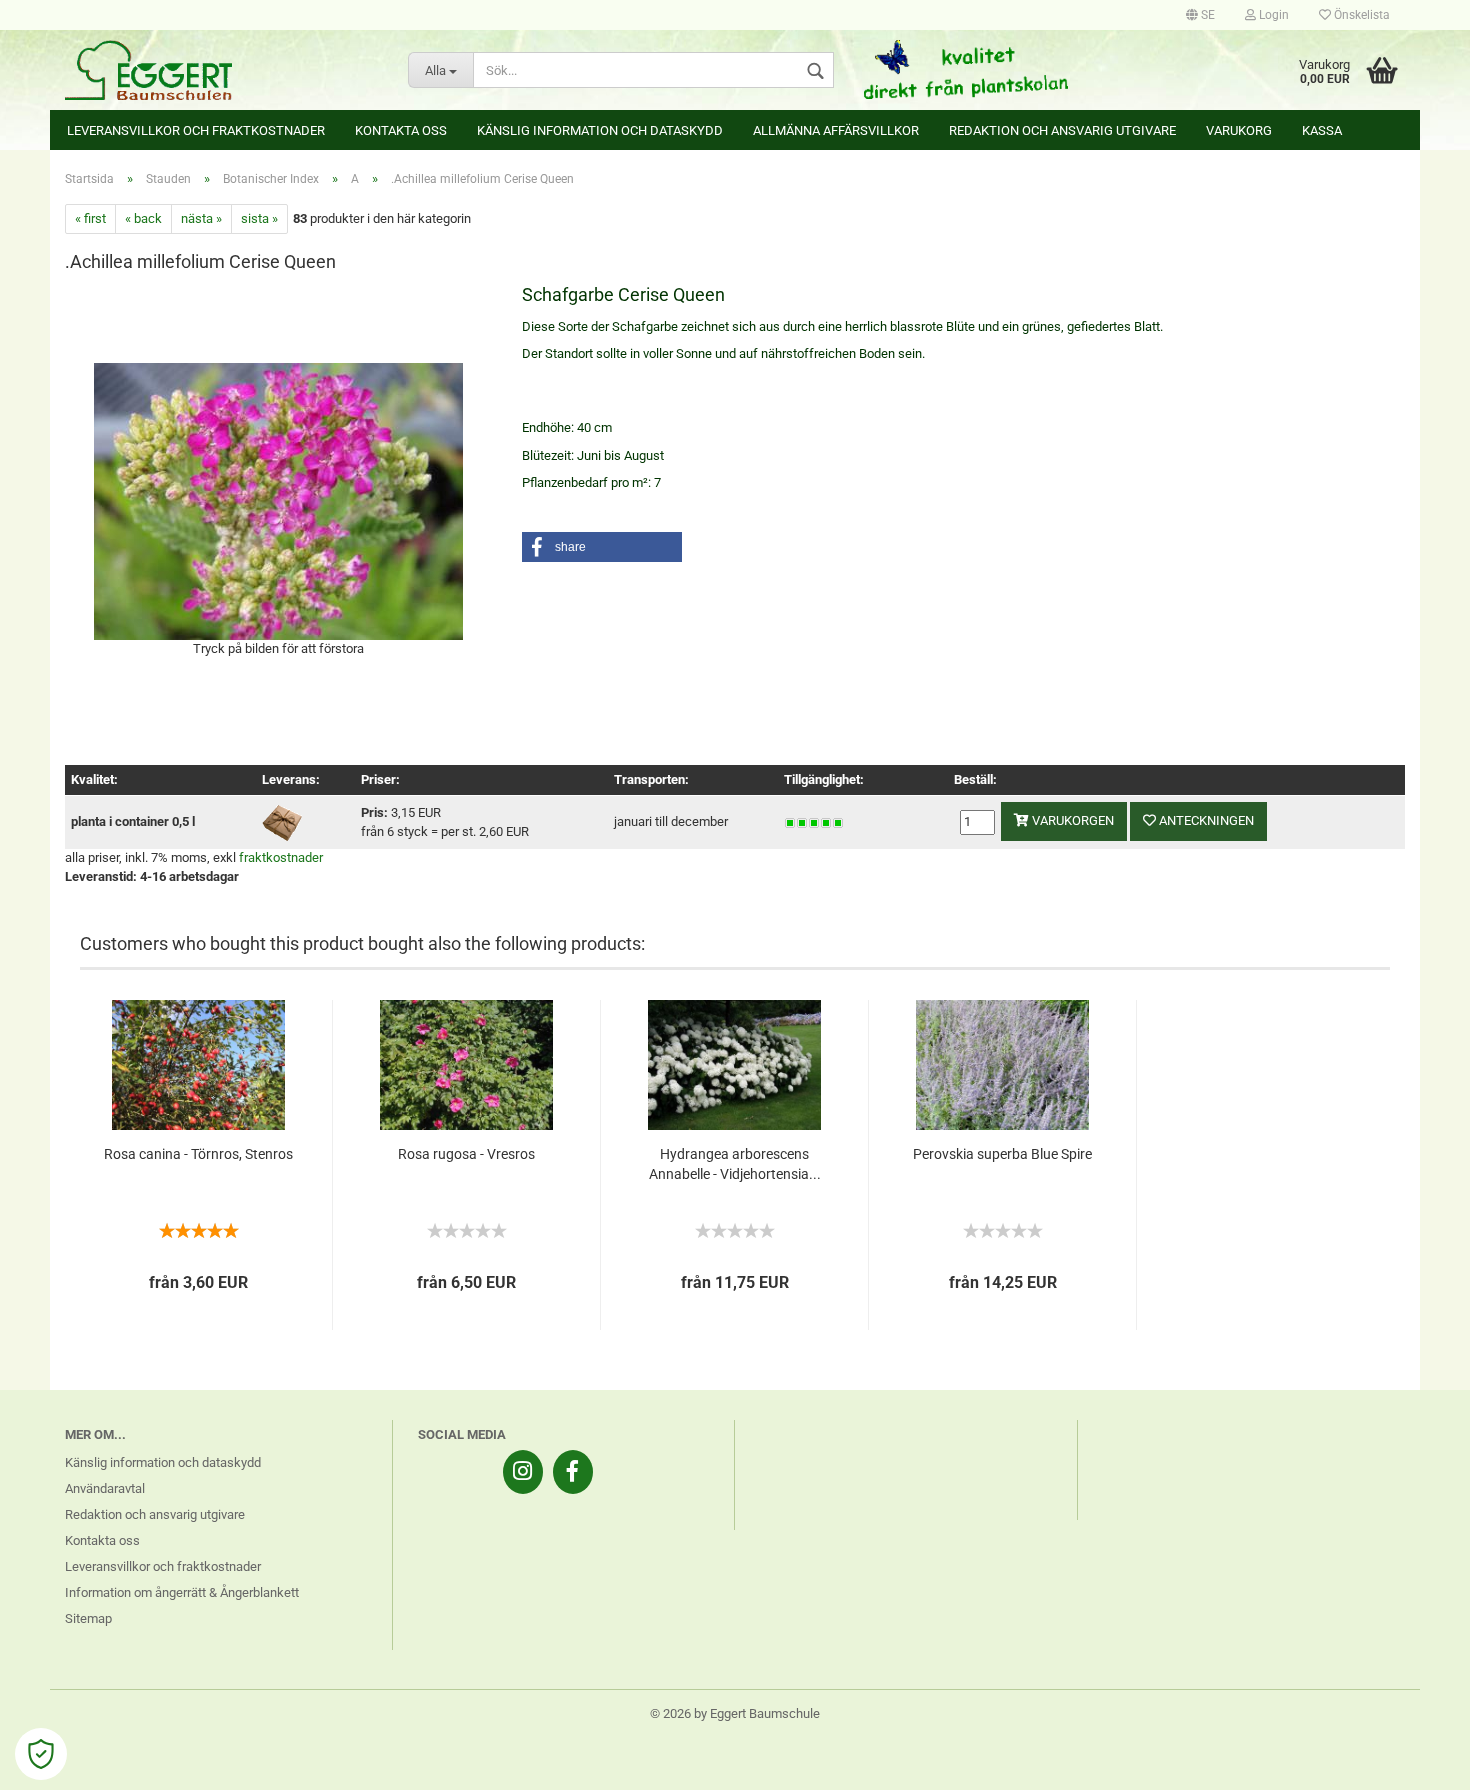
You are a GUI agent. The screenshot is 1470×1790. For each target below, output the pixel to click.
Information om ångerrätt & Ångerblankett (182, 1592)
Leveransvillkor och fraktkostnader (196, 130)
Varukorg (1239, 130)
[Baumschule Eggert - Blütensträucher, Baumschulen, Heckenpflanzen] (221, 70)
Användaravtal (105, 1488)
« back (143, 218)
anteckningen (1205, 820)
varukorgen (1071, 820)
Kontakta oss (401, 130)
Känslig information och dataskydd (600, 130)
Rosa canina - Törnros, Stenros (198, 1154)
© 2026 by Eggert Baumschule (735, 1713)
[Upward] (1415, 1760)
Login (1272, 15)
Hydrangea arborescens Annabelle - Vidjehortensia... (735, 1164)
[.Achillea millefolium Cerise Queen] (278, 499)
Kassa (1322, 130)
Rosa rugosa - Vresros (466, 1154)
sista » (259, 218)
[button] (602, 547)
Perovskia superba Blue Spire (1002, 1154)
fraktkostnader (281, 857)
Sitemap (88, 1618)
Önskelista (1360, 15)
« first (90, 218)
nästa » (201, 218)
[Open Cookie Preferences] (41, 1754)
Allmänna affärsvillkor (836, 130)
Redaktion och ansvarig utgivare (1062, 130)
